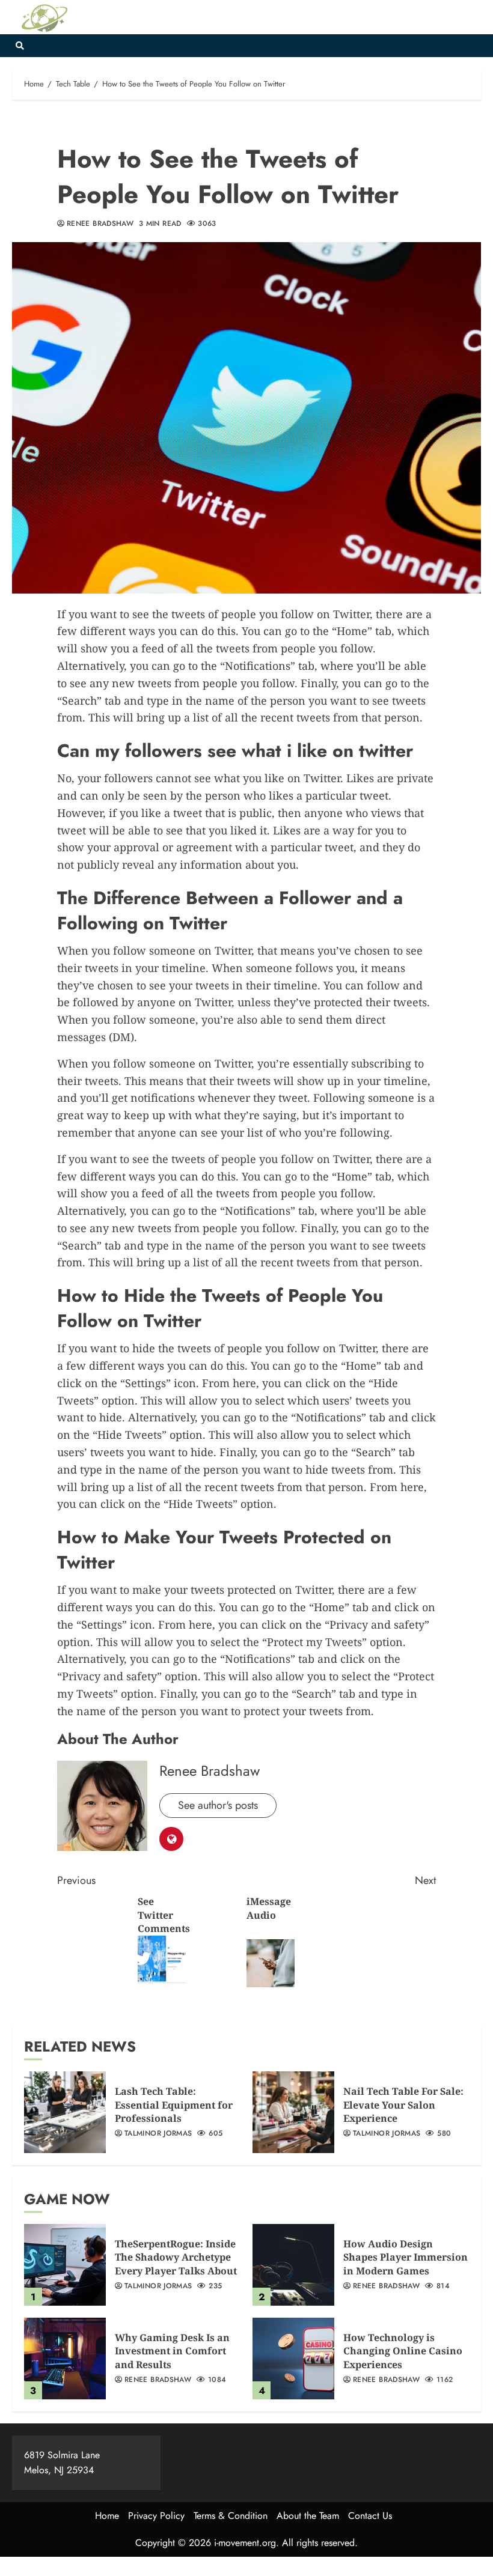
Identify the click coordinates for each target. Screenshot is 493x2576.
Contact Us (370, 2516)
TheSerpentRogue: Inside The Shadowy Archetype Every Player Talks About (176, 2257)
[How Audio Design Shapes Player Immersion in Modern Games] (293, 2265)
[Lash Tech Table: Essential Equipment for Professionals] (65, 2112)
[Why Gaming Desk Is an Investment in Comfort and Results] (65, 2359)
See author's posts (218, 1805)
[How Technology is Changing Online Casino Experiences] (293, 2359)
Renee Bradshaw (100, 224)
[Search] (20, 46)
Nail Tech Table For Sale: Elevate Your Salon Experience (403, 2105)
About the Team (308, 2516)
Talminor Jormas (158, 2134)
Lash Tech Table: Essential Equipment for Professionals (174, 2105)
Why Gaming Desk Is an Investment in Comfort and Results (172, 2351)
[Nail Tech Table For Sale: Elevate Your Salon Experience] (293, 2112)
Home (107, 2516)
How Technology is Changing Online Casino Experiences (403, 2351)
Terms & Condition (231, 2516)
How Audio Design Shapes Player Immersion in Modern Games (406, 2257)
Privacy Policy (156, 2516)
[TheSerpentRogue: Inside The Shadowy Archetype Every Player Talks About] (65, 2265)
